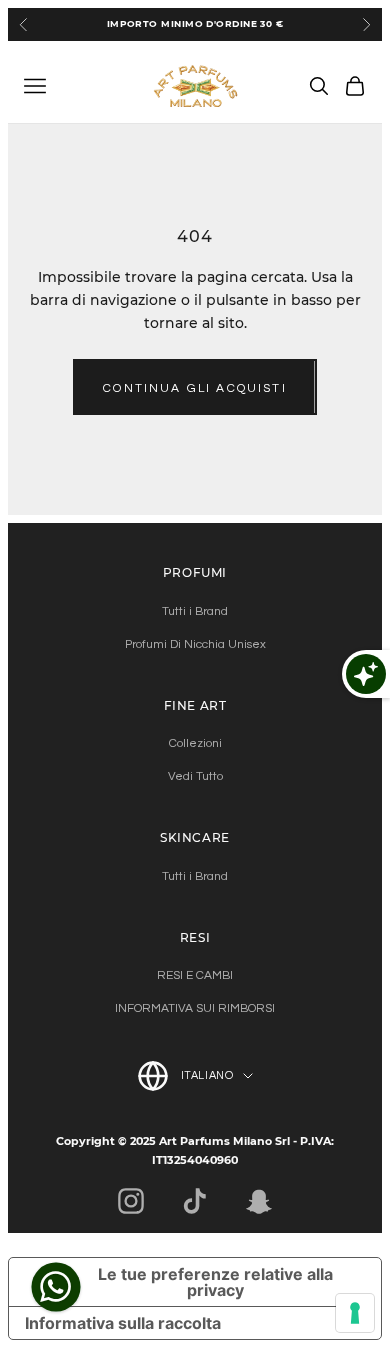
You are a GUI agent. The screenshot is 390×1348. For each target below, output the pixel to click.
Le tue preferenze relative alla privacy (215, 1282)
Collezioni (195, 743)
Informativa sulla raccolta (123, 1323)
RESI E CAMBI (195, 975)
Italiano (207, 1075)
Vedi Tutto (195, 776)
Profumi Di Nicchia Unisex (195, 644)
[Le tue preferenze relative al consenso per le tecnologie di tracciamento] (355, 1313)
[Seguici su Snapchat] (259, 1201)
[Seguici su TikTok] (195, 1201)
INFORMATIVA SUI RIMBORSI (195, 1008)
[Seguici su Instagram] (131, 1201)
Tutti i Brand (195, 611)
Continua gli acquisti (194, 388)
